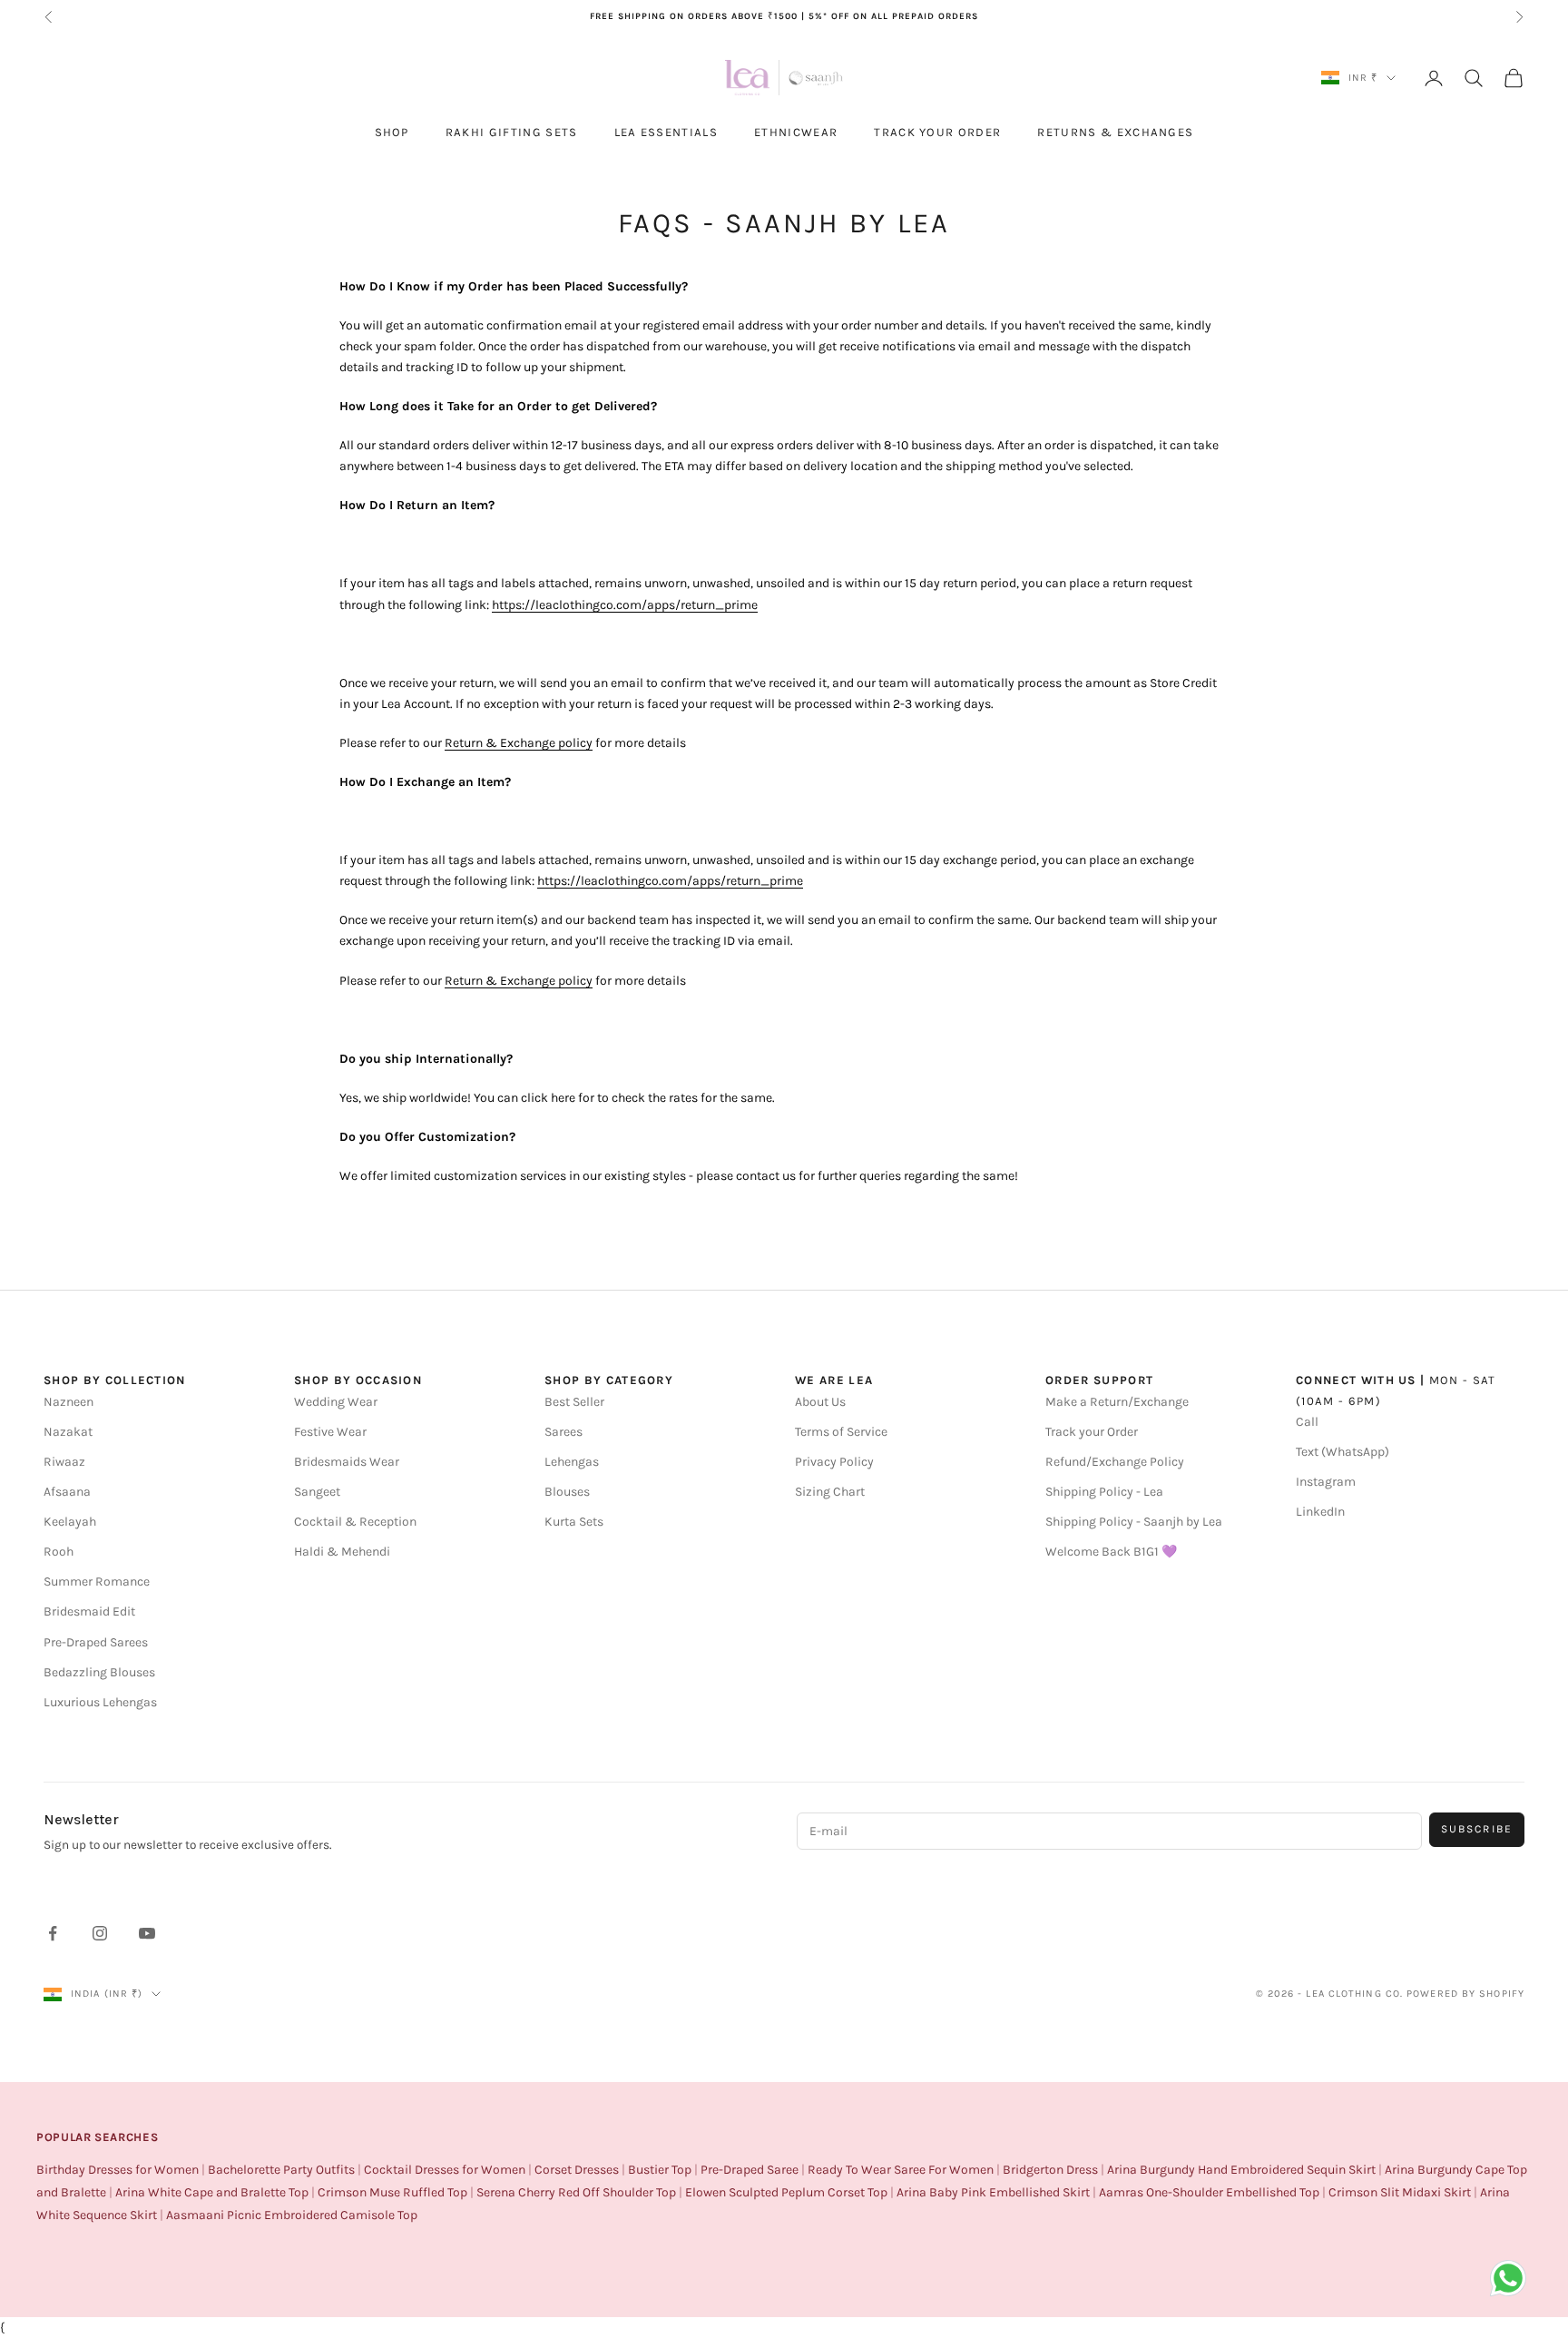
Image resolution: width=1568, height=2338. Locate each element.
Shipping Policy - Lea (1104, 1492)
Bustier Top (660, 2170)
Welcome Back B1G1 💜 (1111, 1552)
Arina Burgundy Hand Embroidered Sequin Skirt (1241, 2170)
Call (1307, 1422)
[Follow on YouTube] (147, 1933)
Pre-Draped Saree (750, 2170)
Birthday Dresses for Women (118, 2170)
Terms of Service (841, 1432)
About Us (820, 1402)
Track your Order (1092, 1432)
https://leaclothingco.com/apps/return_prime (625, 605)
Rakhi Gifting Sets (512, 132)
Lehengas (572, 1462)
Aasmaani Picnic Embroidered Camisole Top (292, 2215)
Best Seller (574, 1402)
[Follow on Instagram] (100, 1933)
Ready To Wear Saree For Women (901, 2170)
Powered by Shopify (1465, 1994)
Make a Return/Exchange (1117, 1402)
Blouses (567, 1492)
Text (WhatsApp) (1343, 1452)
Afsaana (67, 1492)
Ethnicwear (796, 132)
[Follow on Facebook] (53, 1933)
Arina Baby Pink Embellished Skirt (993, 2192)
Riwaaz (64, 1462)
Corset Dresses (577, 2170)
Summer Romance (97, 1582)
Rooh (59, 1552)
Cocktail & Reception (355, 1522)
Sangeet (317, 1492)
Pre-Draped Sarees (96, 1642)
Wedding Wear (336, 1402)
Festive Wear (330, 1432)
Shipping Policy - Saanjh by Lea (1134, 1522)
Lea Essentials (666, 132)
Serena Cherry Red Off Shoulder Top (576, 2192)
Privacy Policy (834, 1462)
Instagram (1326, 1482)
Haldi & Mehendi (342, 1552)
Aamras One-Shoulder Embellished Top (1209, 2192)
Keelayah (70, 1522)
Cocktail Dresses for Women (445, 2170)
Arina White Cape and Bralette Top (212, 2192)
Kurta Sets (574, 1522)
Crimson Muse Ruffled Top (392, 2192)
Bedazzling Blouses (99, 1672)
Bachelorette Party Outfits (281, 2170)
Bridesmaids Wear (347, 1462)
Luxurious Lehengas (100, 1702)
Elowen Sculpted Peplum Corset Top (786, 2192)
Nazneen (69, 1402)
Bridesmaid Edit (89, 1611)
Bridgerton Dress (1050, 2170)
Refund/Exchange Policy (1115, 1462)
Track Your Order (937, 132)
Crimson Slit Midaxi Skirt (1400, 2192)
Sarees (563, 1432)
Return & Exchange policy (519, 743)
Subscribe (1477, 1829)
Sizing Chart (830, 1492)
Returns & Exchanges (1115, 132)
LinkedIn (1320, 1512)
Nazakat (68, 1432)
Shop (392, 132)
